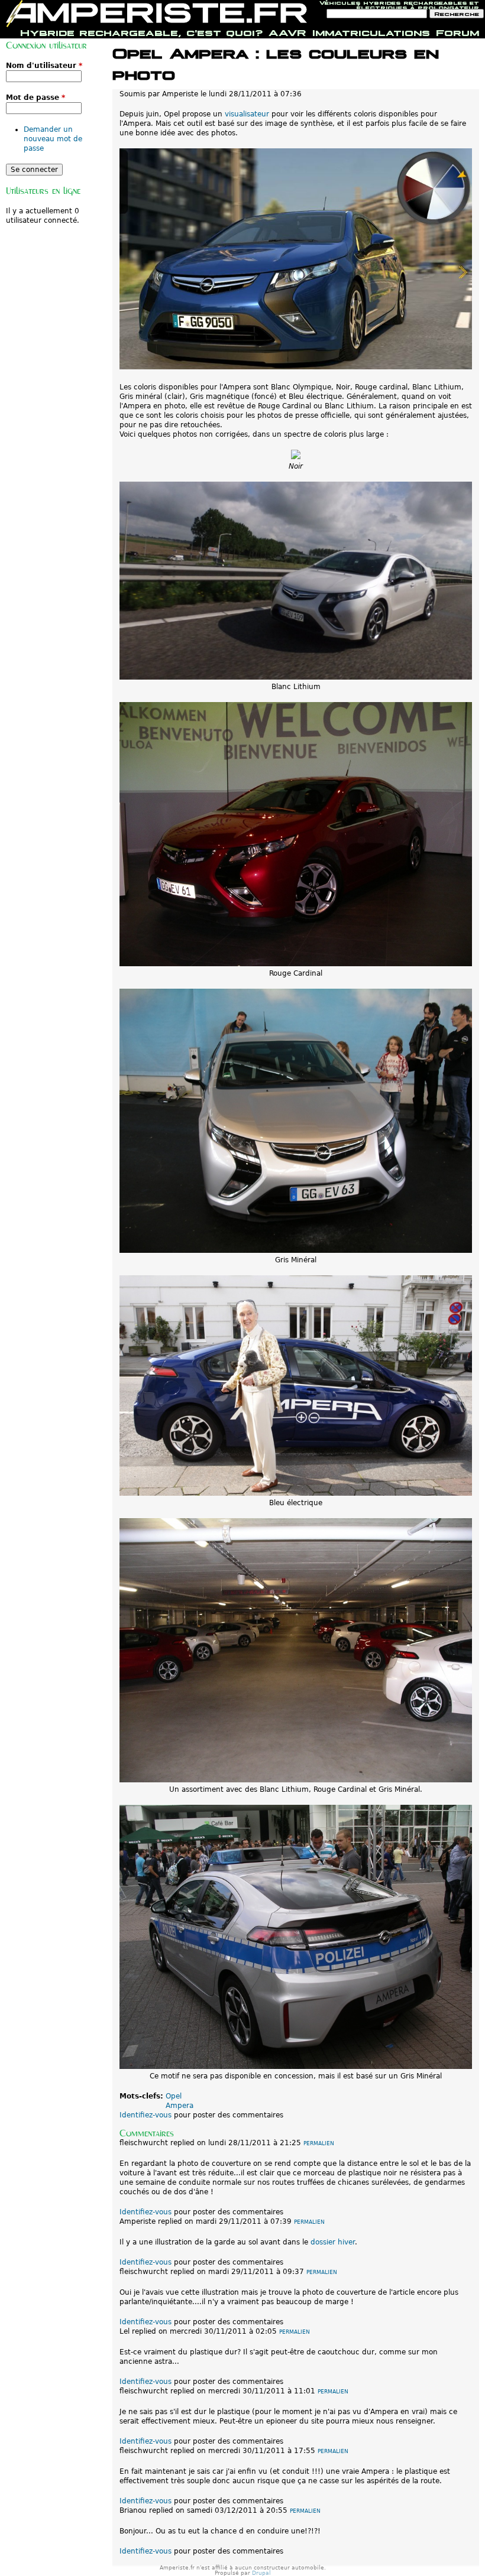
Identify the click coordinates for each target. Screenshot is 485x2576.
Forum (457, 31)
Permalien (319, 2143)
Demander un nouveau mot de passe (53, 139)
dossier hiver (333, 2242)
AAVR (287, 31)
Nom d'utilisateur (44, 66)
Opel (174, 2096)
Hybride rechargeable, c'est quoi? (141, 31)
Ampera (180, 2106)
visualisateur (247, 114)
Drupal (261, 2573)
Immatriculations (371, 31)
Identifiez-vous (145, 2115)
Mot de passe (35, 98)
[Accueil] (156, 14)
